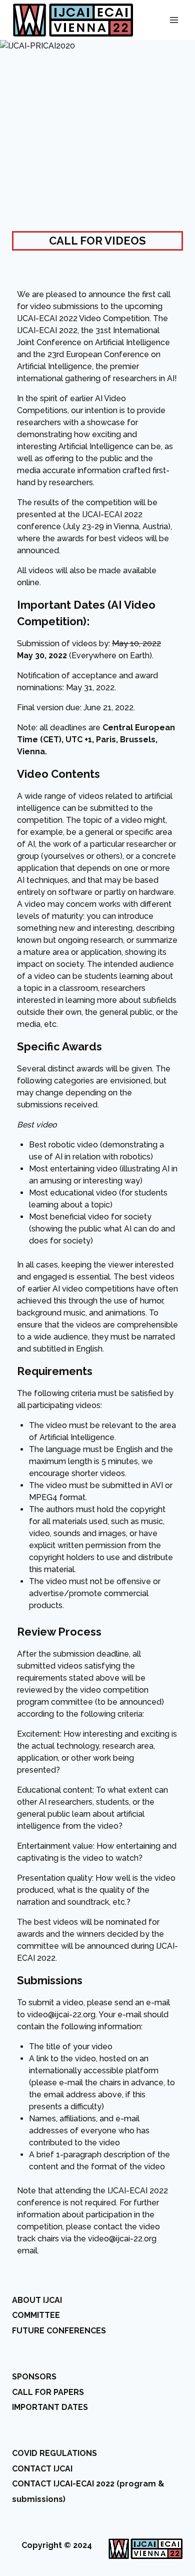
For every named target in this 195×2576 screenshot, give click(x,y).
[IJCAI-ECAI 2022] (73, 20)
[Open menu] (174, 20)
